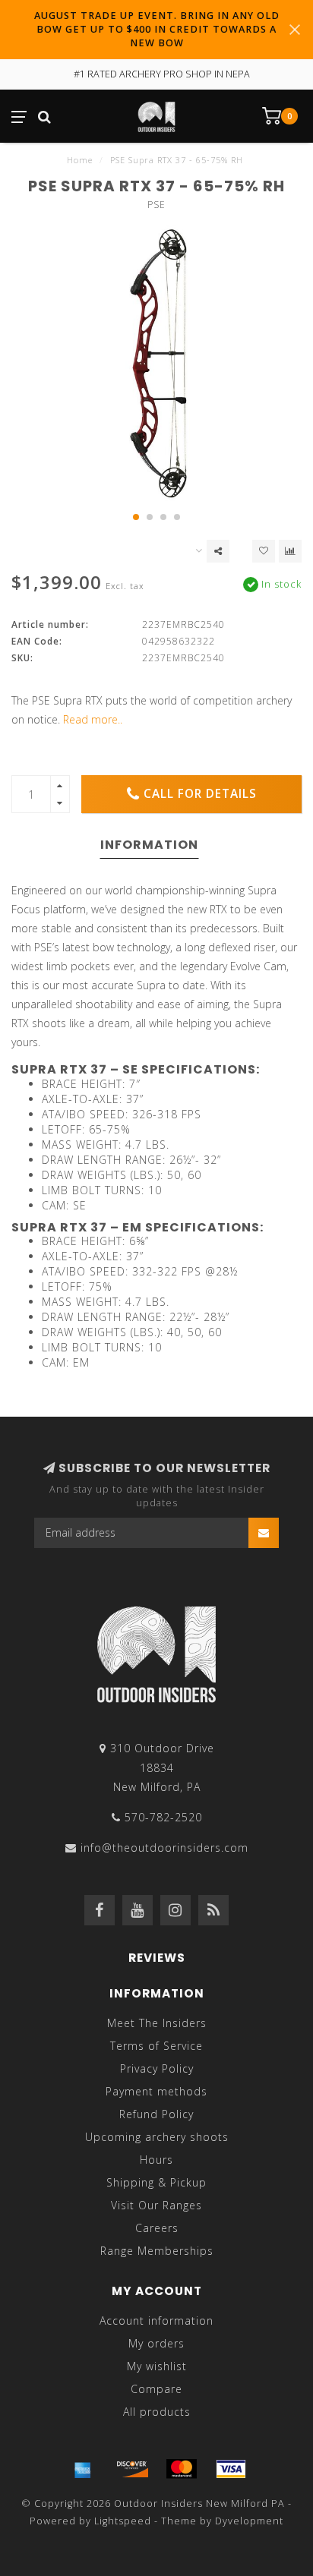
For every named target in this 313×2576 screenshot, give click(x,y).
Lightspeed (123, 2521)
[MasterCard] (182, 2469)
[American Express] (83, 2469)
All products (157, 2412)
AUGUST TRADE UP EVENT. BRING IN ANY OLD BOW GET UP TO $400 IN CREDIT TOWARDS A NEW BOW (157, 29)
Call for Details (200, 794)
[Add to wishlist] (264, 551)
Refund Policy (156, 2114)
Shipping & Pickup (156, 2182)
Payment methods (156, 2091)
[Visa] (231, 2469)
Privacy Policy (157, 2068)
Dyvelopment (249, 2521)
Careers (157, 2228)
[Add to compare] (290, 551)
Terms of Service (156, 2046)
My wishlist (157, 2366)
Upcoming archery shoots (157, 2137)
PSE (156, 205)
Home (80, 160)
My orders (156, 2343)
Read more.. (93, 719)
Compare (156, 2389)
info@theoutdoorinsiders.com (164, 1848)
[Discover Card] (132, 2469)
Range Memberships (157, 2251)
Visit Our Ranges (156, 2205)
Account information (156, 2321)
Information (149, 845)
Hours (156, 2160)
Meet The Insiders (157, 2023)
